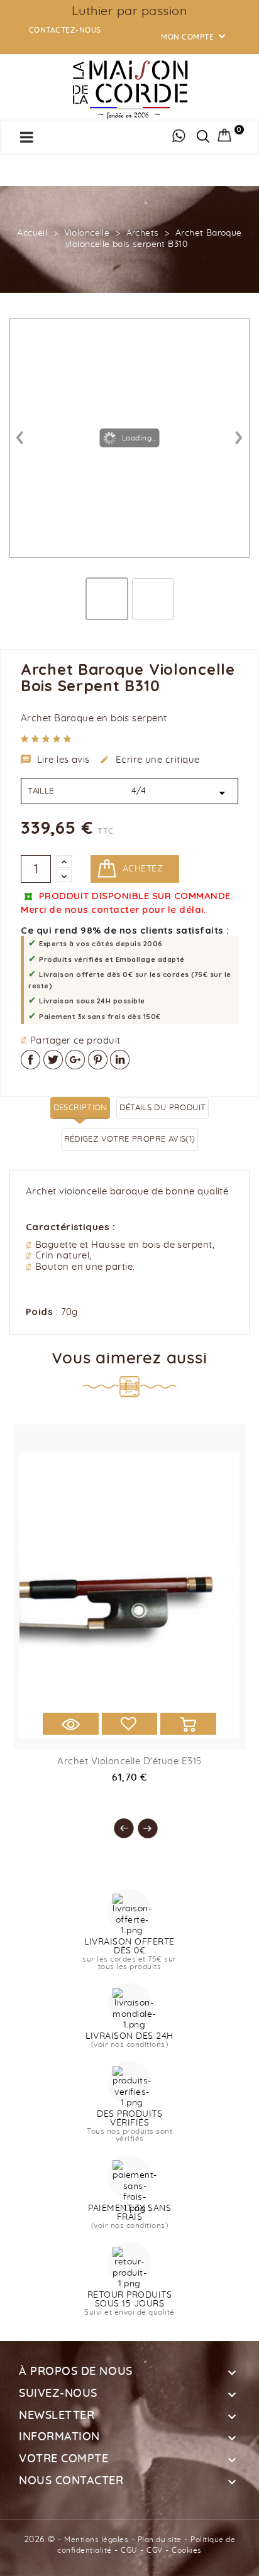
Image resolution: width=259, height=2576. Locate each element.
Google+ (75, 1060)
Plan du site (160, 2540)
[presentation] (118, 1822)
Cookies (187, 2550)
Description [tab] (80, 1108)
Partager (30, 1060)
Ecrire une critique (150, 760)
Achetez (143, 869)
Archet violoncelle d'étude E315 (129, 1761)
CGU (129, 2550)
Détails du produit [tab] (163, 1108)
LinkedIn (120, 1060)
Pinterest (98, 1060)
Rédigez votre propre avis (130, 1139)
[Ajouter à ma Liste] (130, 1724)
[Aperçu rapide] (71, 1724)
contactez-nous (65, 30)
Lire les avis (55, 760)
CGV (155, 2550)
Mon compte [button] (194, 37)
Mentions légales (96, 2540)
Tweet (53, 1060)
